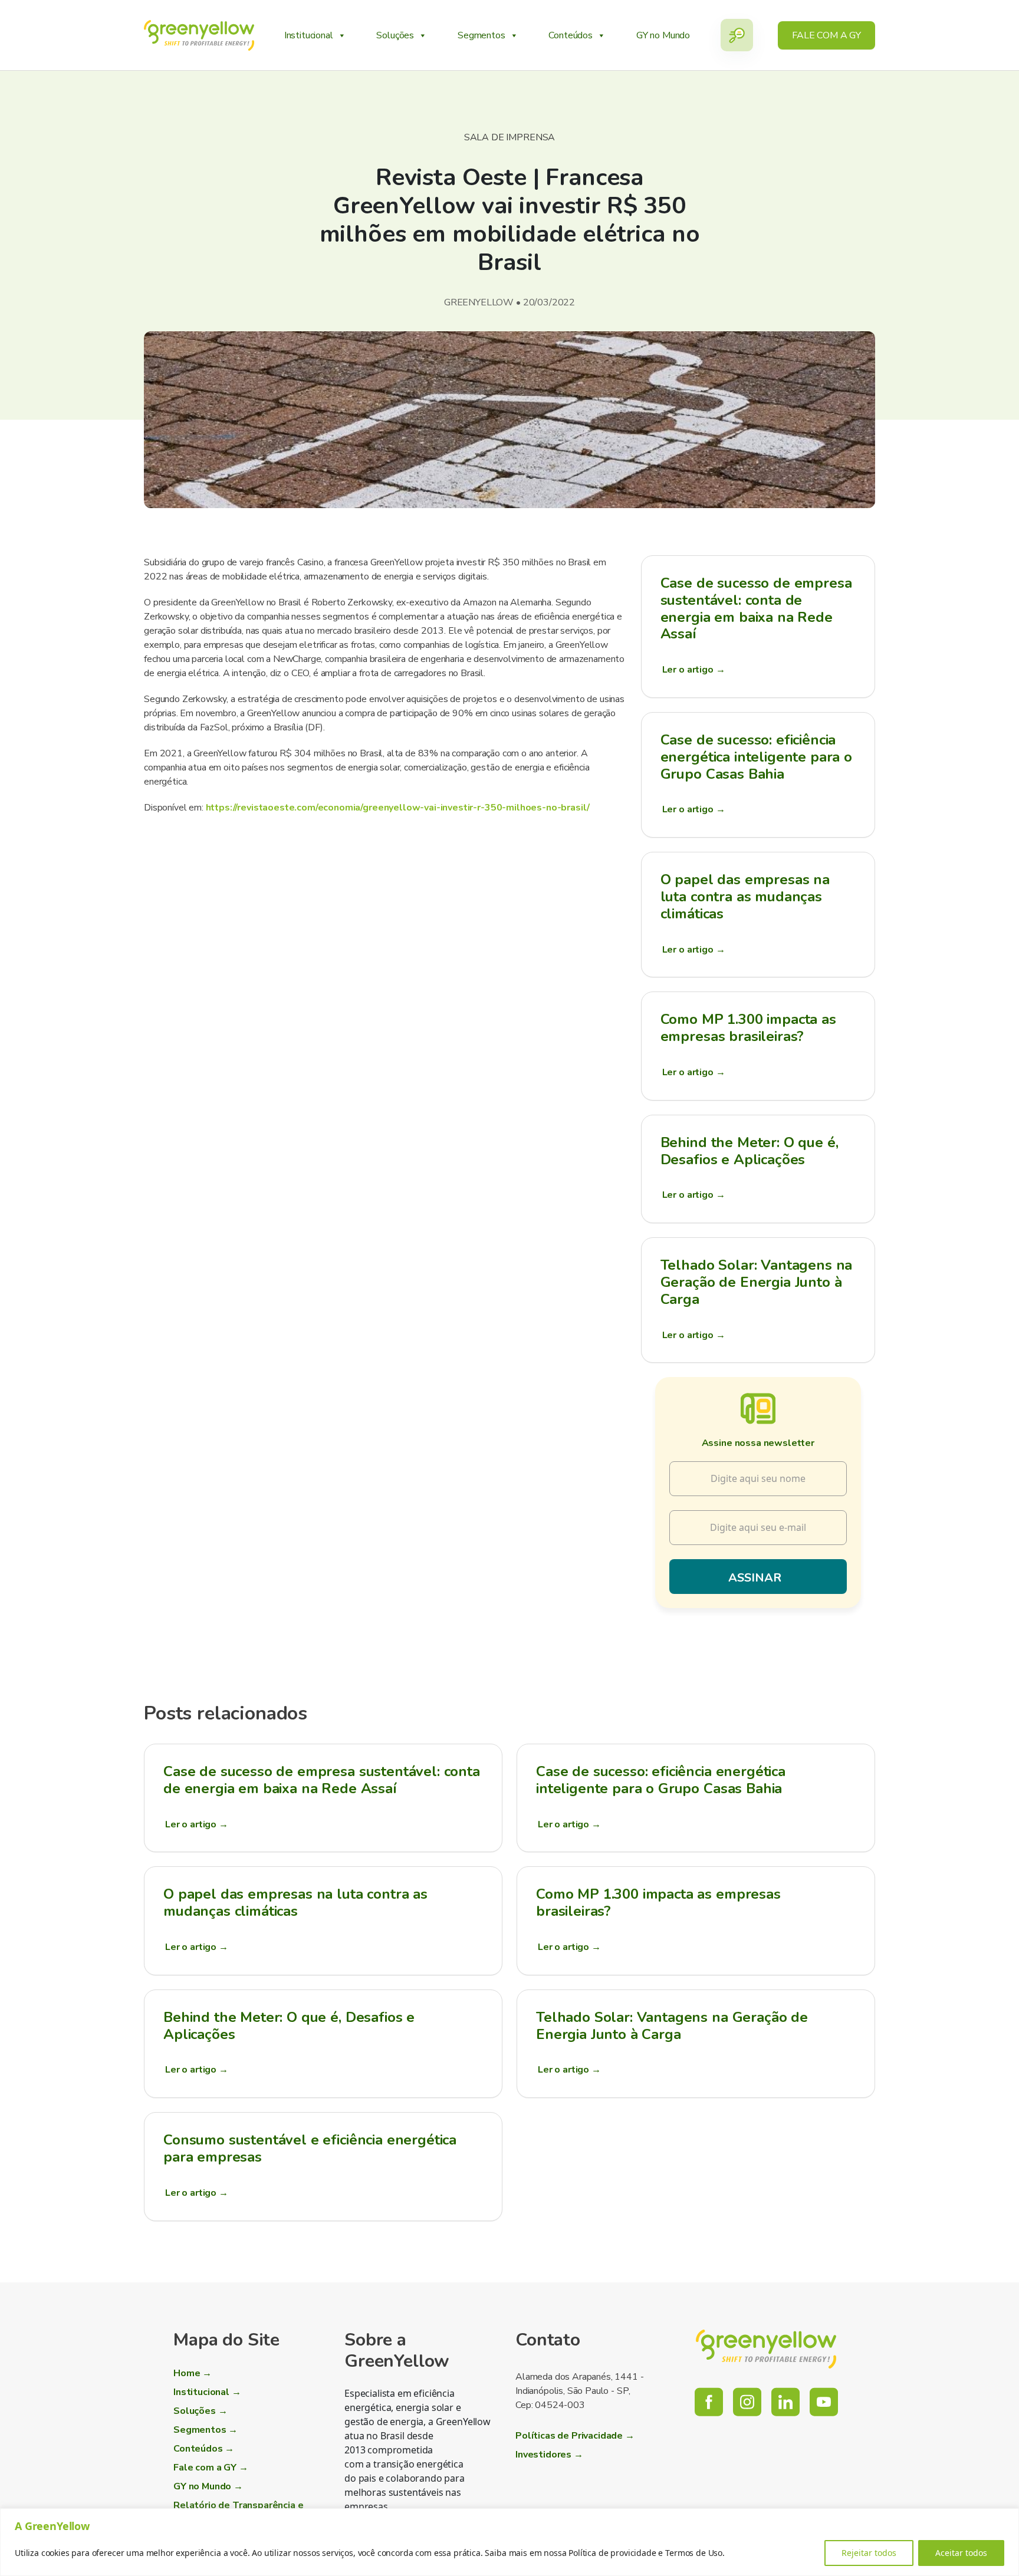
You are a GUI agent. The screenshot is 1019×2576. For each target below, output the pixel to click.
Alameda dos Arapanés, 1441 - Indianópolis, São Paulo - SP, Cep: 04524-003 (580, 2391)
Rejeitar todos (869, 2553)
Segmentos (481, 35)
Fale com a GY (826, 35)
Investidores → (549, 2455)
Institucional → (207, 2392)
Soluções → (200, 2411)
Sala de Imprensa (509, 137)
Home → (193, 2373)
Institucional (309, 35)
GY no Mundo (663, 35)
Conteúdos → (204, 2449)
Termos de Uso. (695, 2553)
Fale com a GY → (211, 2468)
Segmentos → (206, 2430)
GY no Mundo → (208, 2486)
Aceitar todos (961, 2553)
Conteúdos (571, 35)
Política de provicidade (612, 2553)
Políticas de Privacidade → (575, 2436)
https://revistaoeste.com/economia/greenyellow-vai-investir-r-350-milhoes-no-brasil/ (398, 808)
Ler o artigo (694, 670)
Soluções (395, 35)
